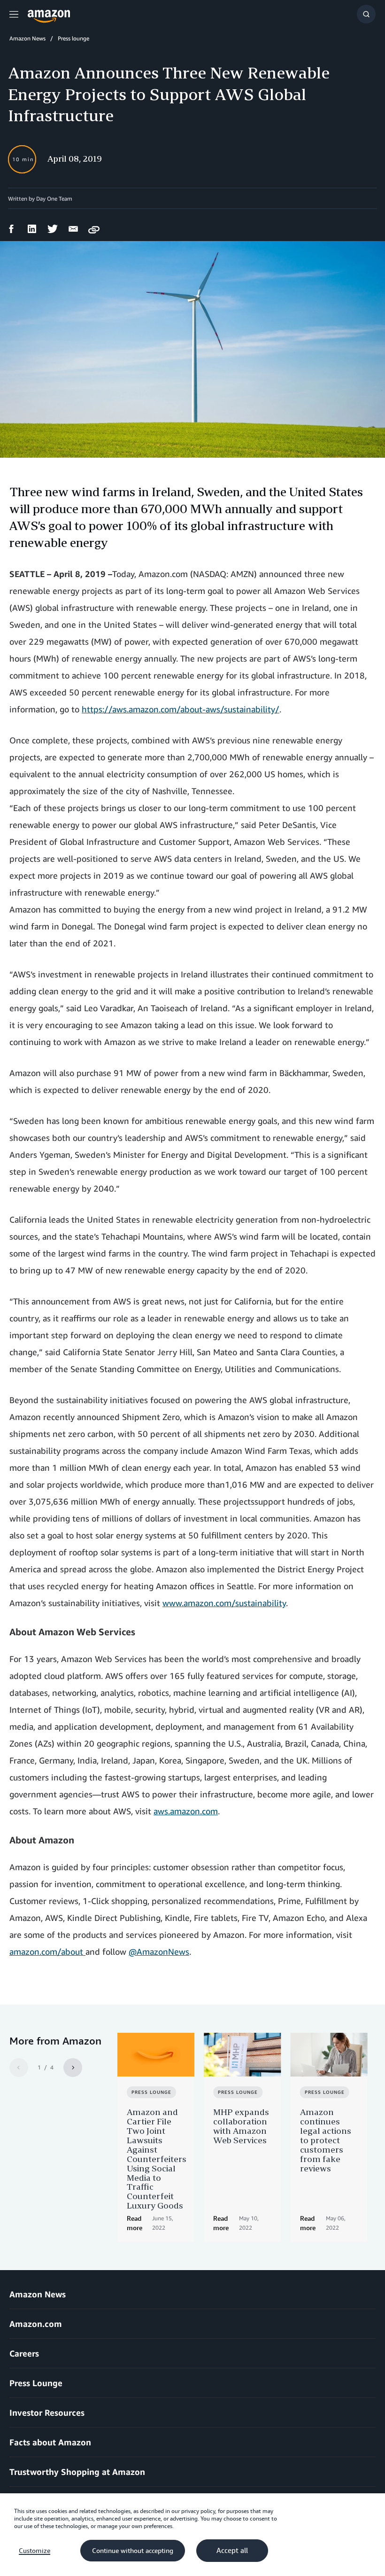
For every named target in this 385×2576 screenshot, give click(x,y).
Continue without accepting (133, 2551)
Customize (35, 2551)
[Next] (73, 2068)
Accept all (232, 2551)
